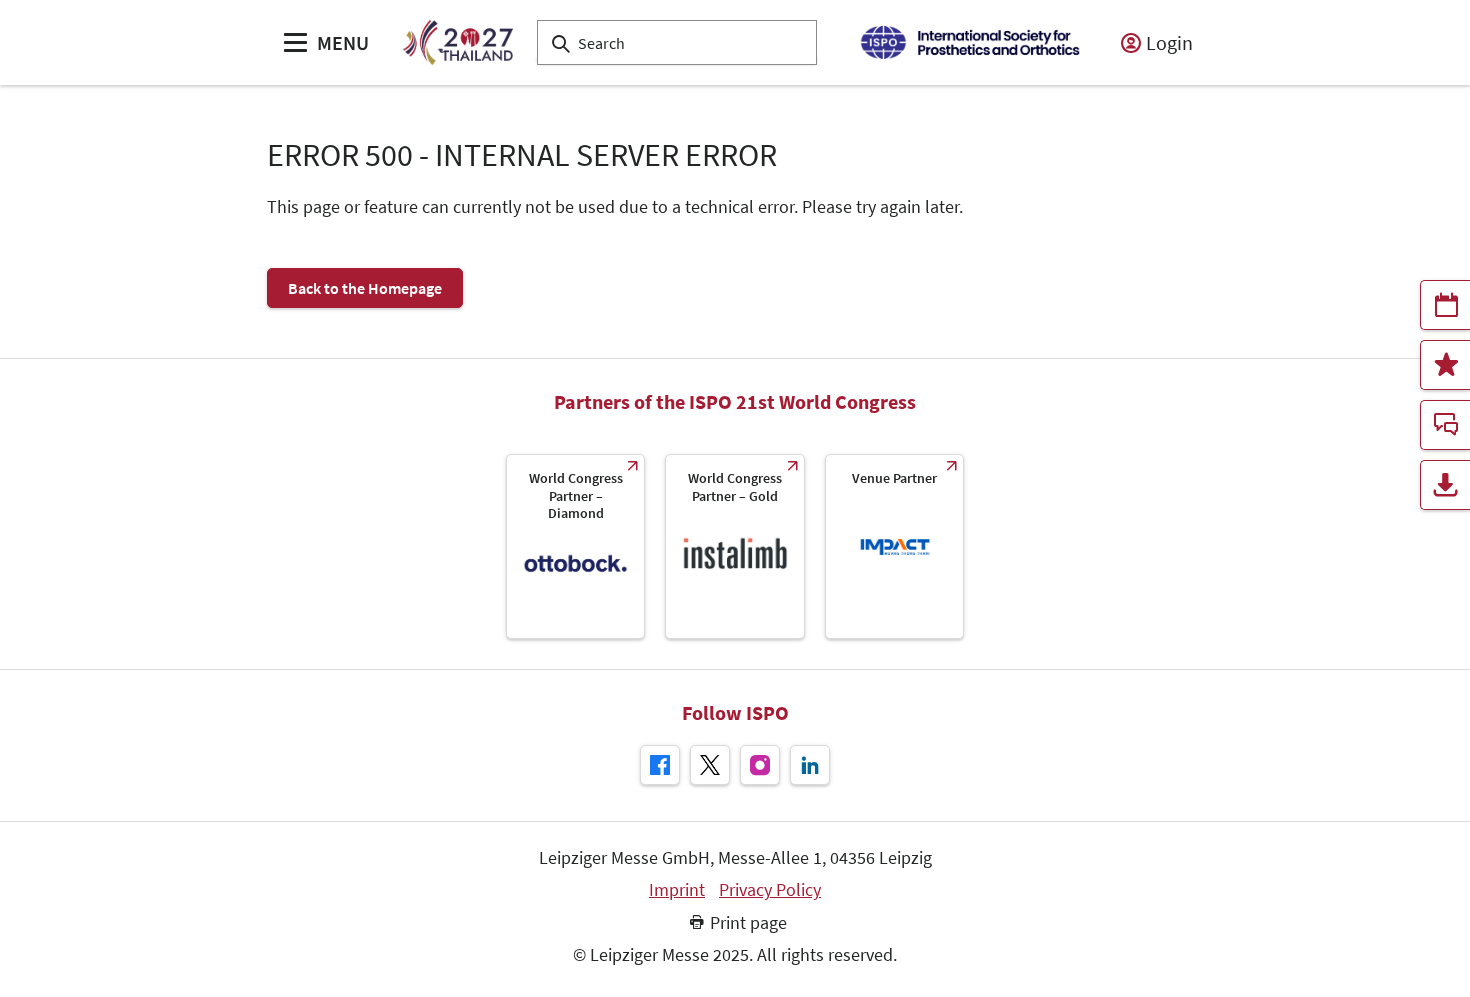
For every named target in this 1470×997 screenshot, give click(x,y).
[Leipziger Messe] (969, 42)
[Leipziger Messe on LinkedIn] (810, 765)
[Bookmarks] (1445, 365)
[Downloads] (1445, 485)
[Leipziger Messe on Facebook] (660, 765)
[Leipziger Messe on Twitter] (710, 765)
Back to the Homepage (365, 288)
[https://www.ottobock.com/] (575, 546)
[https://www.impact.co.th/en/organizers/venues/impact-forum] (894, 546)
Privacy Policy (770, 890)
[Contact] (1445, 425)
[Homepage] (457, 42)
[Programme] (1445, 305)
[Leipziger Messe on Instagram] (760, 765)
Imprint (677, 890)
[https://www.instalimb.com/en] (734, 546)
